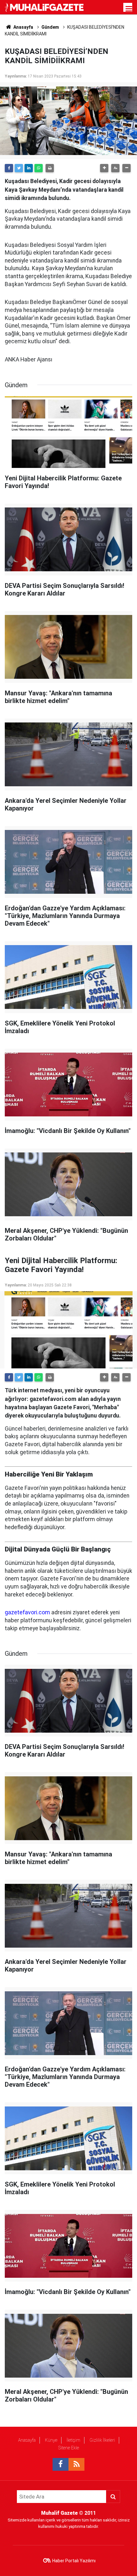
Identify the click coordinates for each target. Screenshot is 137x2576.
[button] (104, 168)
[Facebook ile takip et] (61, 2464)
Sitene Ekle (69, 2448)
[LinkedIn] (29, 168)
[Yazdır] (50, 168)
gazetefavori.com (27, 1612)
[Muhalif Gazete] (45, 7)
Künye (51, 2440)
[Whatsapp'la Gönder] (39, 168)
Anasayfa (27, 2440)
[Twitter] (19, 168)
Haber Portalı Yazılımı (74, 2561)
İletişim (73, 2440)
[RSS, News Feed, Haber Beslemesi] (76, 2464)
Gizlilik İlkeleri (102, 2440)
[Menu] (129, 9)
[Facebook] (9, 168)
